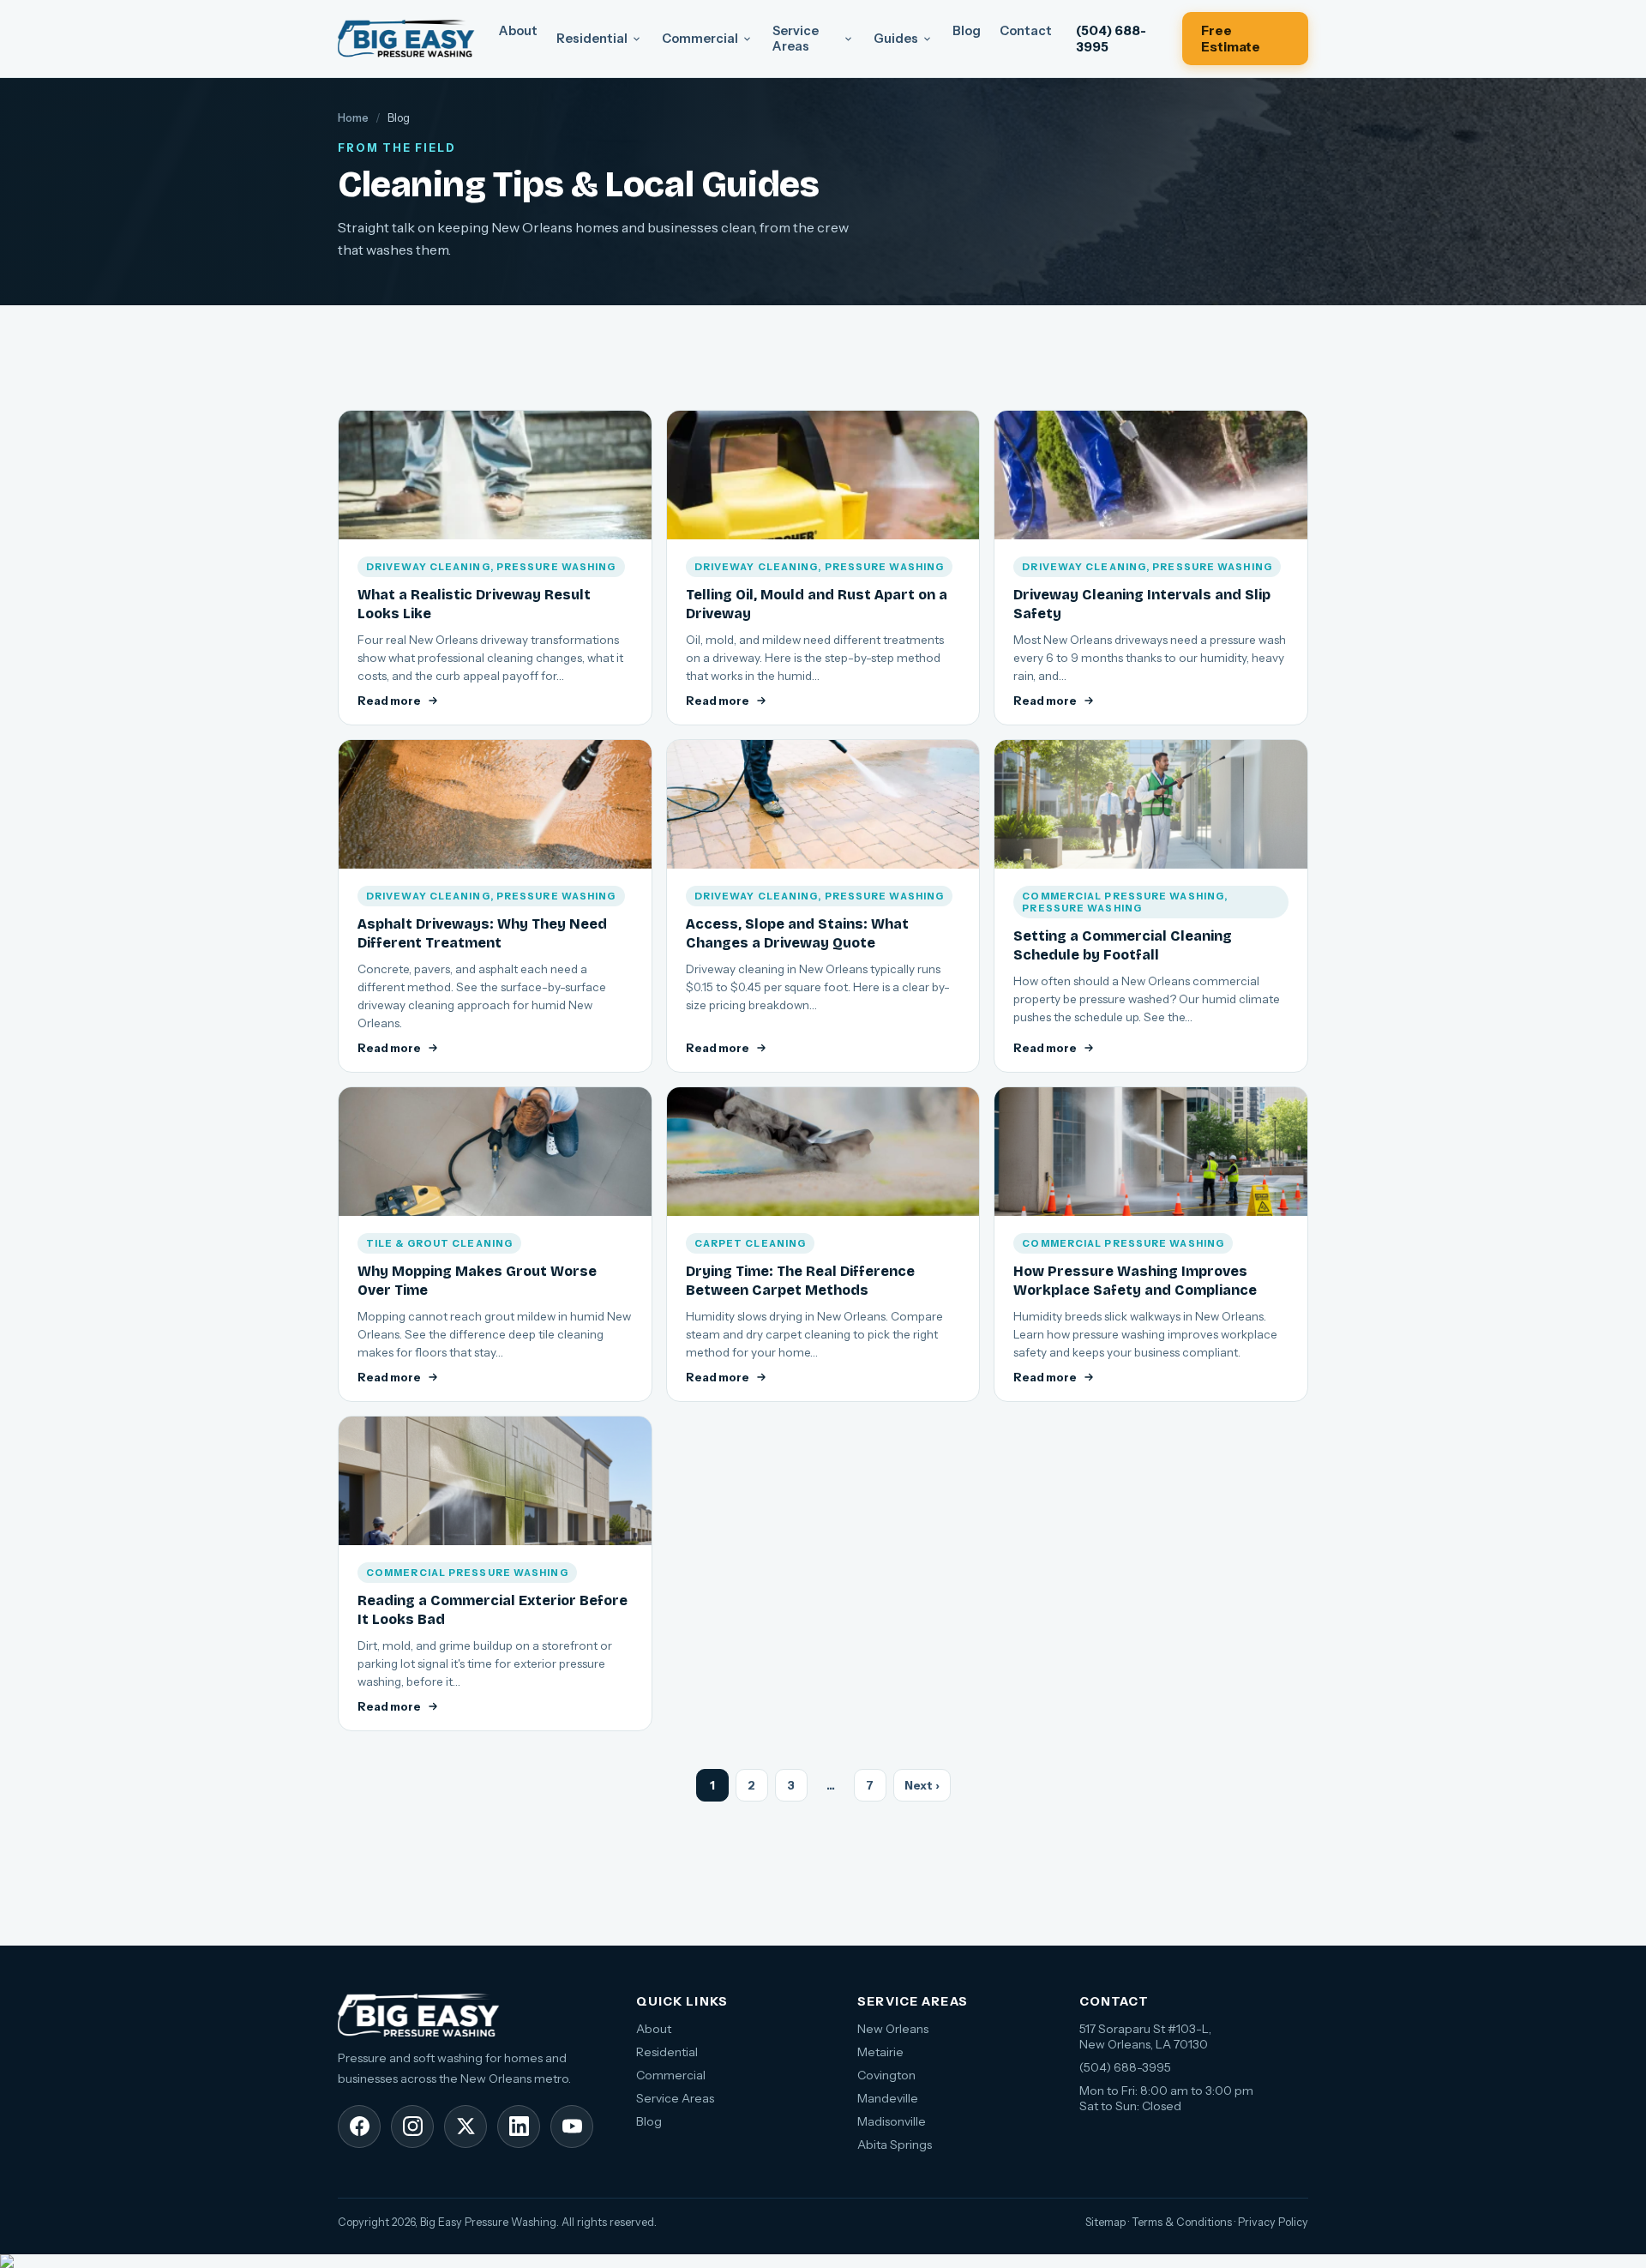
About (518, 31)
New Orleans (893, 2029)
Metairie (880, 2052)
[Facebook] (359, 2127)
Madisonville (892, 2121)
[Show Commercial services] (747, 39)
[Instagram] (412, 2127)
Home (353, 117)
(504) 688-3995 (1111, 39)
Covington (886, 2075)
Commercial (700, 39)
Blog (967, 31)
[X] (466, 2127)
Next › (922, 1785)
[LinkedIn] (519, 2127)
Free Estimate (1231, 39)
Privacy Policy (1273, 2222)
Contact (1026, 31)
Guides (896, 39)
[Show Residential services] (637, 39)
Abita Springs (895, 2145)
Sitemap (1105, 2222)
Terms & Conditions (1182, 2222)
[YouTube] (572, 2127)
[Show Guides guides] (927, 39)
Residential (592, 39)
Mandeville (888, 2098)
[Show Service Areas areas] (848, 39)
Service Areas (796, 39)
